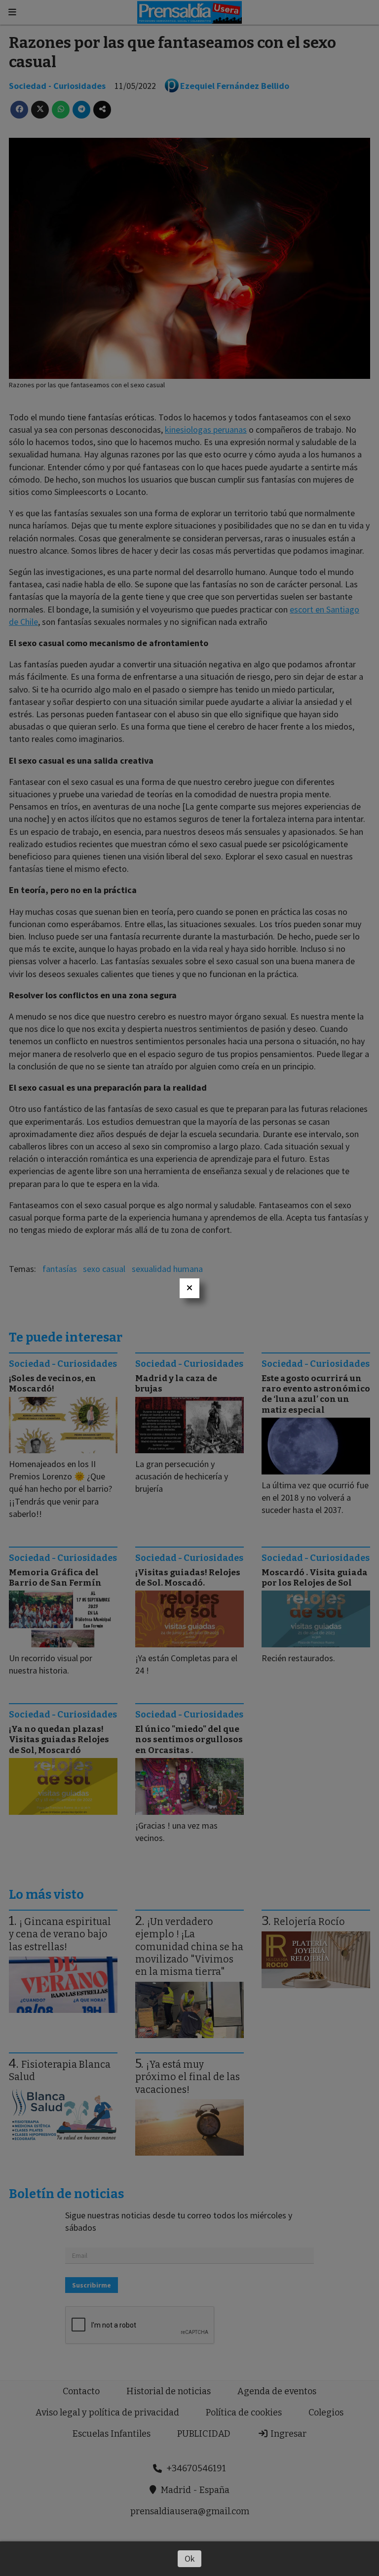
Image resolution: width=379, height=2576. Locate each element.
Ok (190, 2558)
